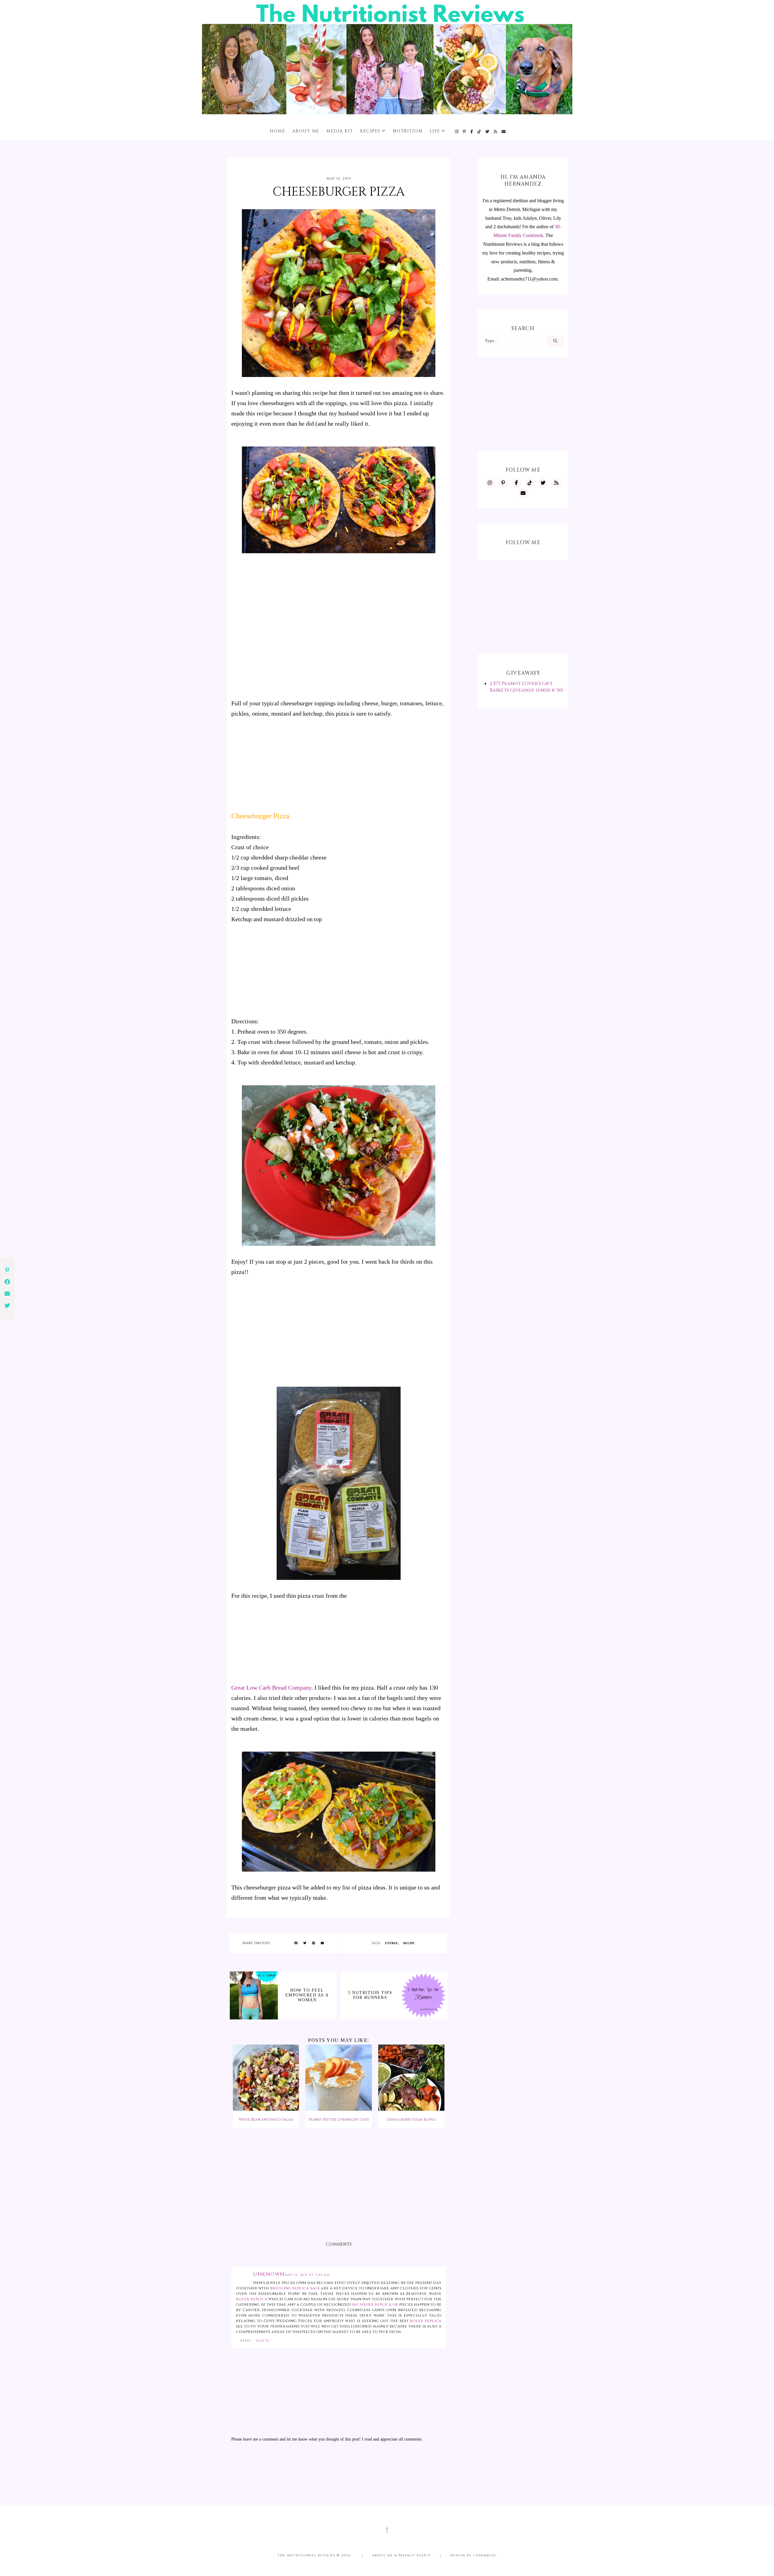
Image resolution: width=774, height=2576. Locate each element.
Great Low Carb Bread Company (271, 1688)
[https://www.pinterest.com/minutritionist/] (465, 132)
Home (277, 131)
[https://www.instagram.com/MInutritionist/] (457, 132)
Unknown (269, 2274)
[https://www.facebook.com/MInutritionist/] (472, 132)
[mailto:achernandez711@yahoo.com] (504, 132)
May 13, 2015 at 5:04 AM (307, 2275)
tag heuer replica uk (375, 2305)
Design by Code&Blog (474, 2555)
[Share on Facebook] (296, 1943)
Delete (263, 2341)
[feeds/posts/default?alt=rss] (496, 132)
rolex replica (252, 2299)
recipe (409, 1943)
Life (435, 131)
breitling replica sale (295, 2288)
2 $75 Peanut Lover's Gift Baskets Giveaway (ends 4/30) (526, 687)
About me (306, 131)
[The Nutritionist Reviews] (387, 113)
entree (392, 1943)
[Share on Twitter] (305, 1943)
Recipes (370, 131)
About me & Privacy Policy (402, 2555)
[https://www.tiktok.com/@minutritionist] (479, 132)
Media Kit (340, 131)
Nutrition (408, 131)
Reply (246, 2341)
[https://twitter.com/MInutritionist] (488, 132)
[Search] (555, 341)
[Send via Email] (322, 1943)
